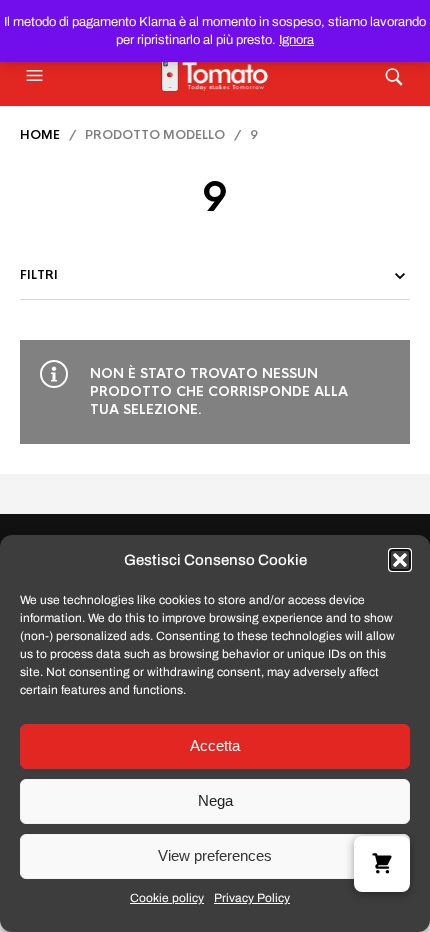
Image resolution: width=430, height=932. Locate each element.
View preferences (215, 855)
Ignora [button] (296, 40)
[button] (400, 560)
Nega (215, 800)
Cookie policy (167, 898)
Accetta (215, 745)
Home (40, 135)
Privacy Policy (252, 898)
